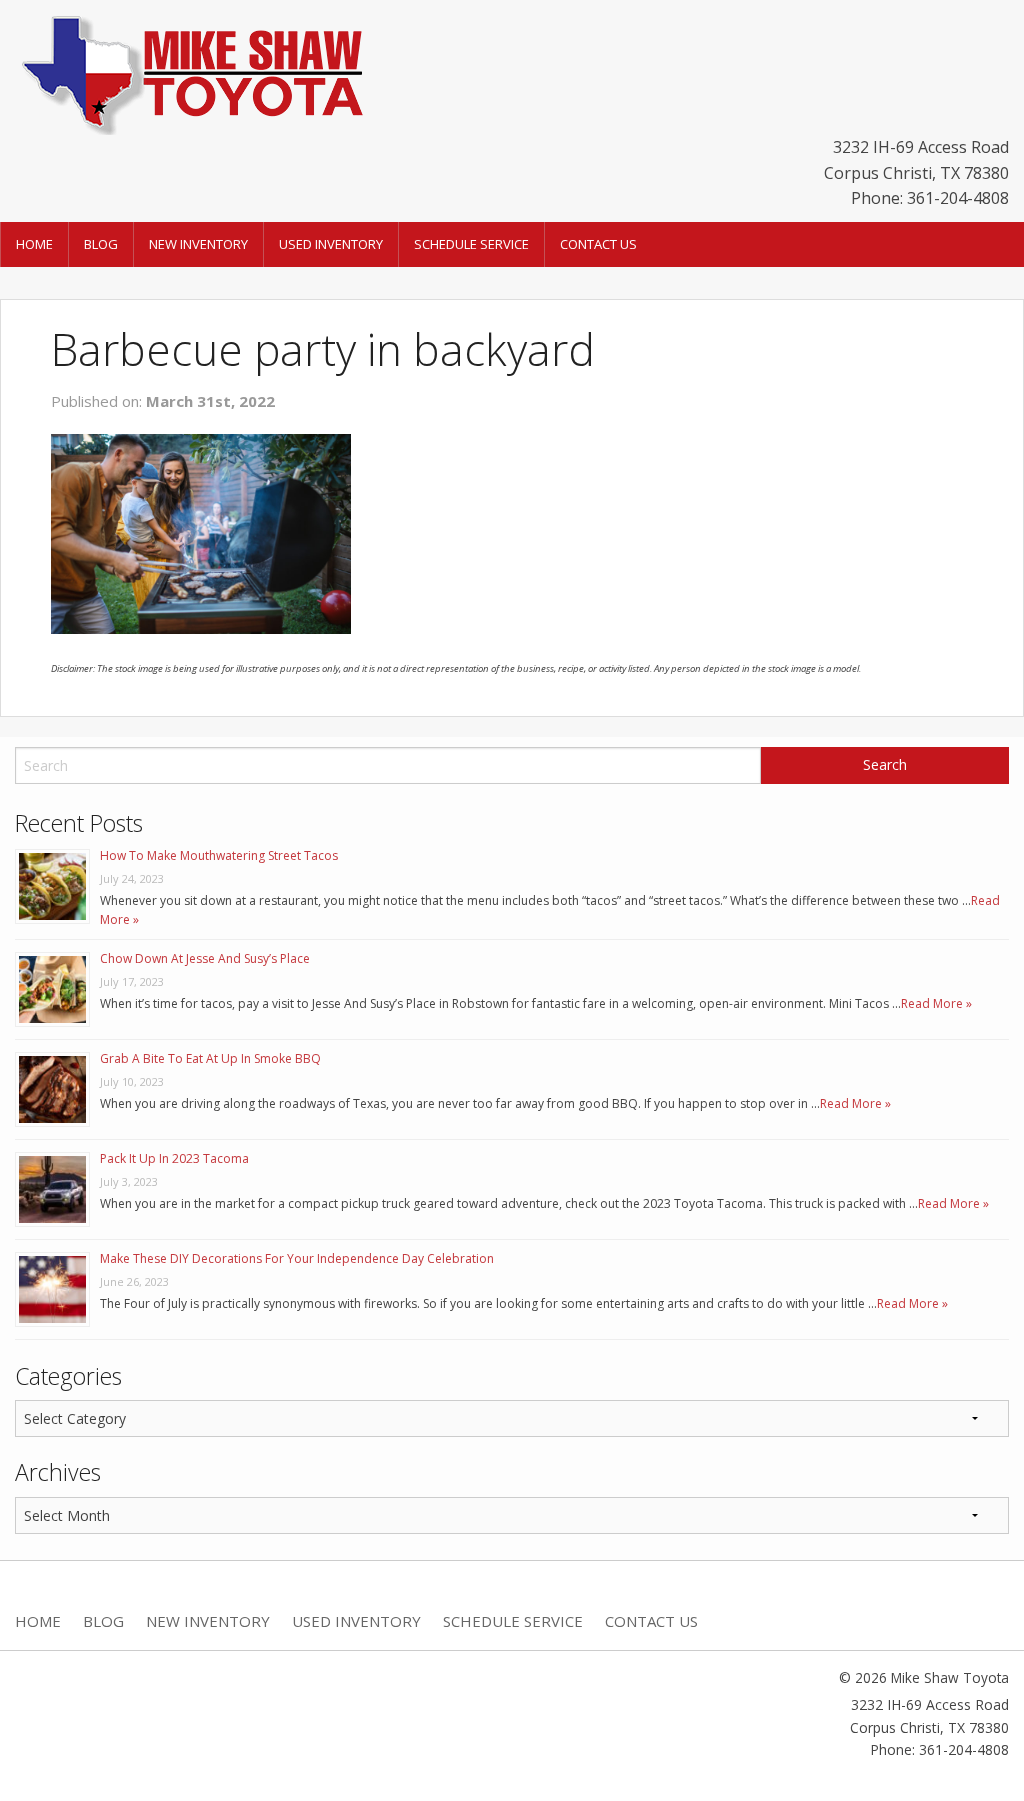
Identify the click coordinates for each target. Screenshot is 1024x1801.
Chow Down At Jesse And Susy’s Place (205, 958)
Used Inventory (331, 244)
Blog (101, 244)
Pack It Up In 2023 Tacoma (174, 1158)
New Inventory (198, 244)
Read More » (936, 1003)
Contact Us (598, 244)
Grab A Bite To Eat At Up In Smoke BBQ (210, 1058)
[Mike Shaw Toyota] (190, 71)
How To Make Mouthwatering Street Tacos (219, 855)
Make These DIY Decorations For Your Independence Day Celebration (297, 1258)
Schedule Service (471, 244)
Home (34, 244)
